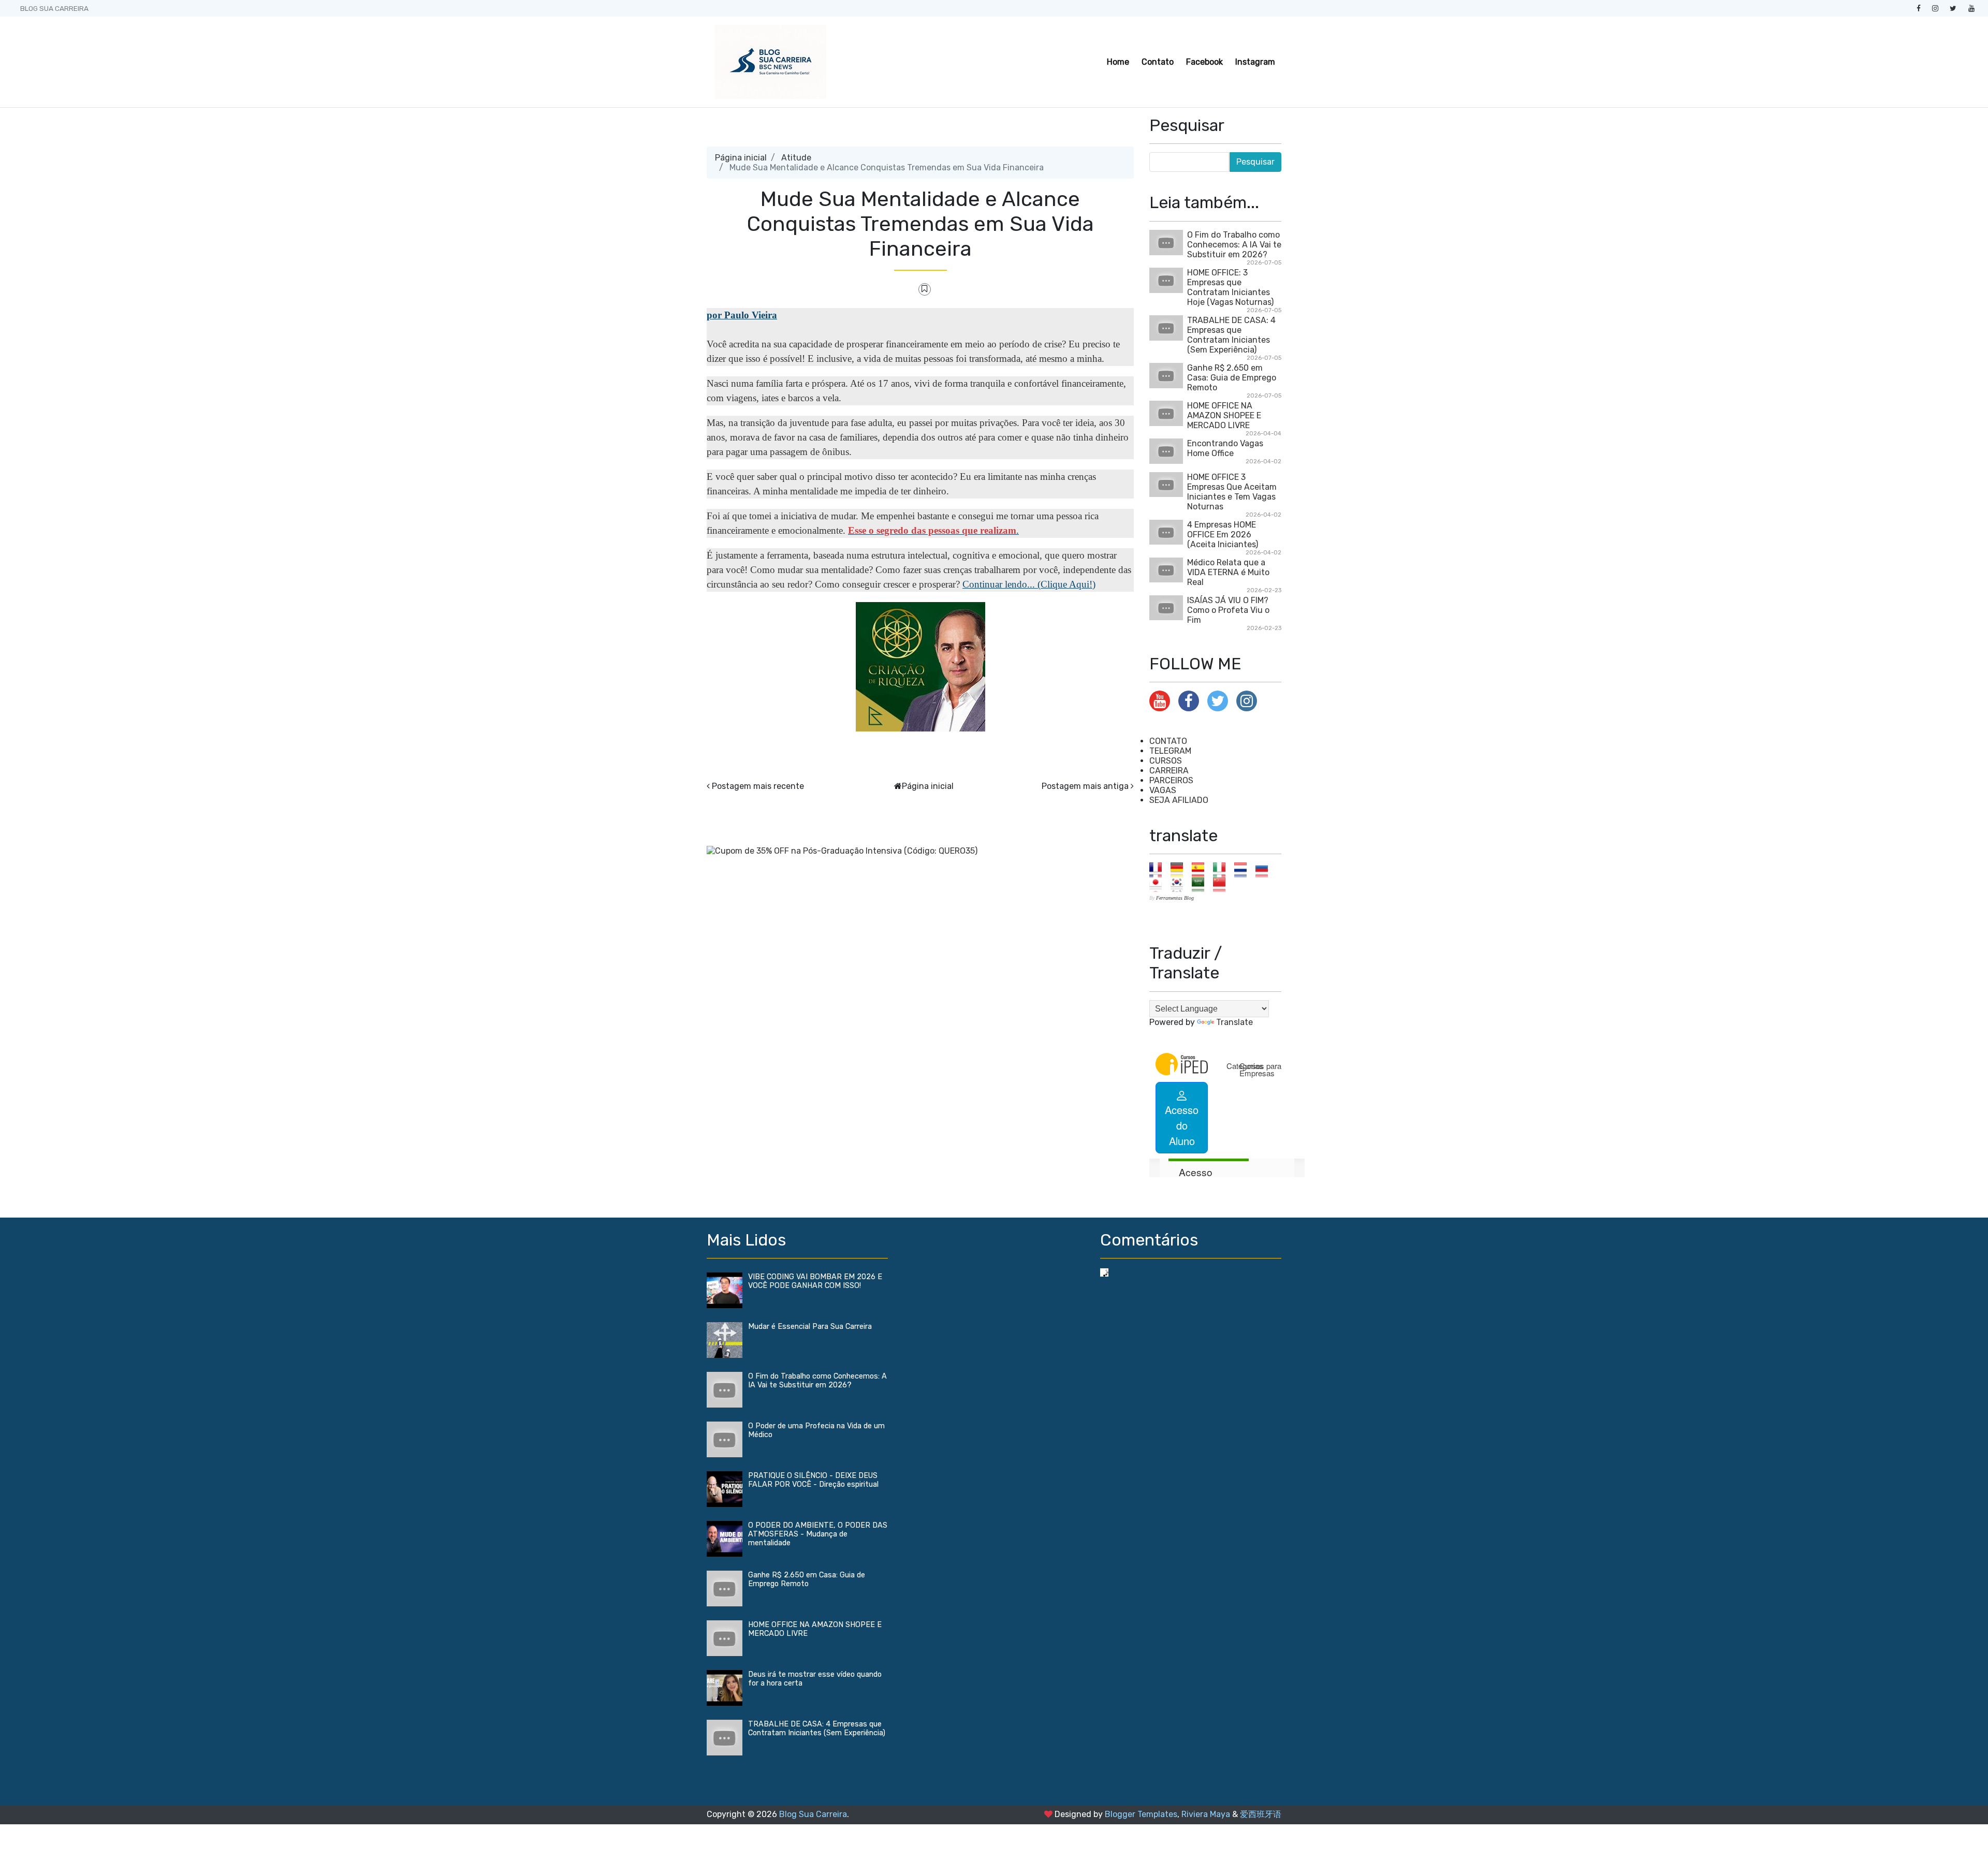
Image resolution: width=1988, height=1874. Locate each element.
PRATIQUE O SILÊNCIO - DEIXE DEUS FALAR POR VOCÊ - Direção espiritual (813, 1480)
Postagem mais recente (758, 786)
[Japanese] (1159, 884)
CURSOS (1166, 761)
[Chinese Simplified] (1223, 884)
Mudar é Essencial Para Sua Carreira (810, 1327)
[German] (1180, 869)
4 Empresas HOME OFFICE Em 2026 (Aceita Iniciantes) (1223, 535)
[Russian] (1265, 869)
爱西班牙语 (1261, 1814)
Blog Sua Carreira (813, 1814)
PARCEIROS (1171, 780)
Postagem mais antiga (1085, 786)
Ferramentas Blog (1175, 898)
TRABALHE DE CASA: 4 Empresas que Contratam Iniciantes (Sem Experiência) (1231, 335)
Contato (1158, 62)
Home (1118, 62)
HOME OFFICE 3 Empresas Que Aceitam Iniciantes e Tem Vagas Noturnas (1232, 492)
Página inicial (741, 158)
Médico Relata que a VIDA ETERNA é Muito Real (1228, 572)
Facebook (1204, 62)
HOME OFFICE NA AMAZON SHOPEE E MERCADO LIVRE (1224, 415)
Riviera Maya (1206, 1814)
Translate (1234, 1022)
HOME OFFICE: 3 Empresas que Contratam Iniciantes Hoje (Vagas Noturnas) (1230, 287)
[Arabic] (1201, 884)
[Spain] (1201, 869)
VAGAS (1163, 790)
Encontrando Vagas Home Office (1225, 448)
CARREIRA (1169, 771)
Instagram (1255, 62)
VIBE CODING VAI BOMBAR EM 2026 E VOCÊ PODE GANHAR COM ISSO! (815, 1281)
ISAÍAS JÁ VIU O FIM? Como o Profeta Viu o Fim (1228, 610)
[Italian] (1223, 869)
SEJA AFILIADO (1179, 800)
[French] (1159, 869)
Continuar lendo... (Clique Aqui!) (1029, 584)
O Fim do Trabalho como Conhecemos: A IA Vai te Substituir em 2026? (1234, 245)
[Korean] (1180, 884)
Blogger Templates (1141, 1814)
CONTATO (1168, 741)
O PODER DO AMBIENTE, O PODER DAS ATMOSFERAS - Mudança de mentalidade (818, 1534)
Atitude (796, 158)
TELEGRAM (1170, 751)
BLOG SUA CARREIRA (54, 8)
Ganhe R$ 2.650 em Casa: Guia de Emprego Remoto (1232, 378)
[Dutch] (1244, 869)
